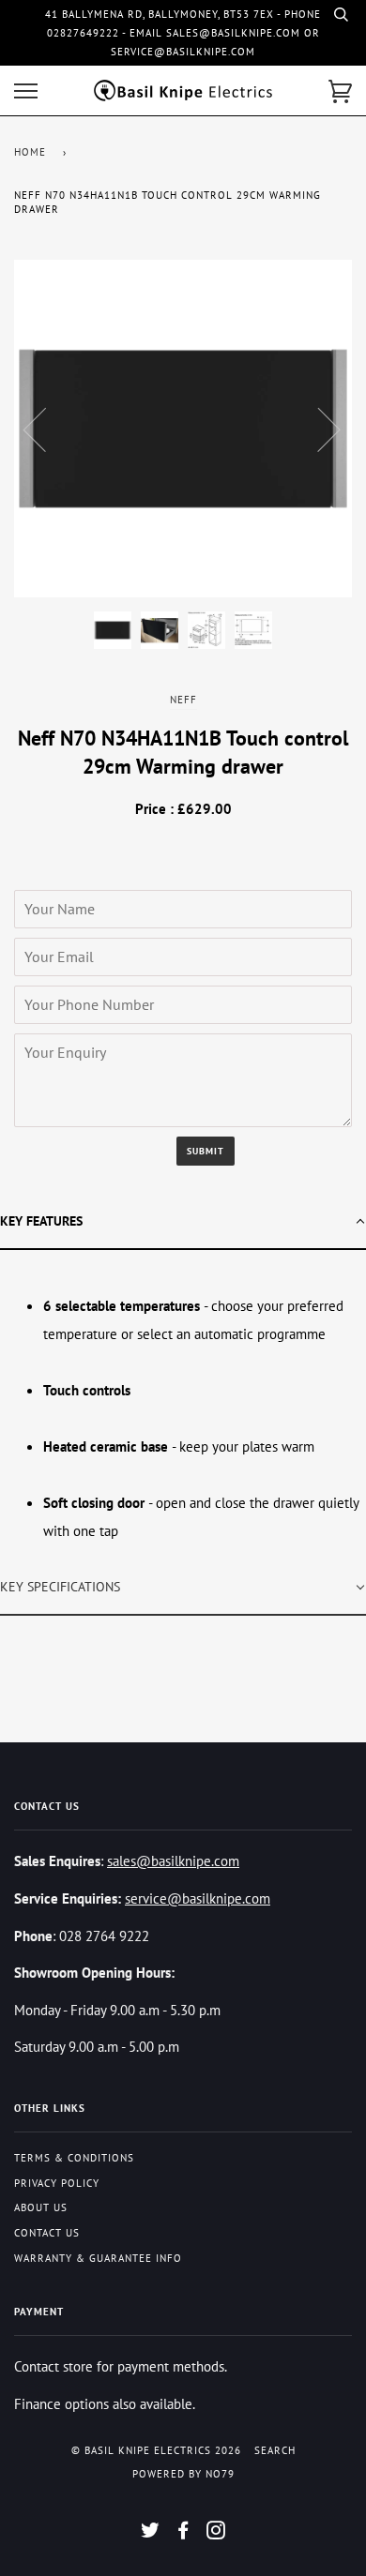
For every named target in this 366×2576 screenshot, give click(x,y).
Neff (183, 700)
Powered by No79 (183, 2474)
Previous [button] (46, 429)
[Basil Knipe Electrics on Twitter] (151, 2534)
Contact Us (47, 2233)
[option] (183, 429)
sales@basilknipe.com (173, 1860)
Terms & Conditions (74, 2158)
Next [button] (318, 429)
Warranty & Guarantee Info (98, 2258)
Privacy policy (57, 2183)
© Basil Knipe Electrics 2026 (156, 2450)
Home (30, 152)
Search (275, 2450)
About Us (41, 2207)
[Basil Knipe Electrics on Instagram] (216, 2534)
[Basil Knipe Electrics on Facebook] (183, 2534)
